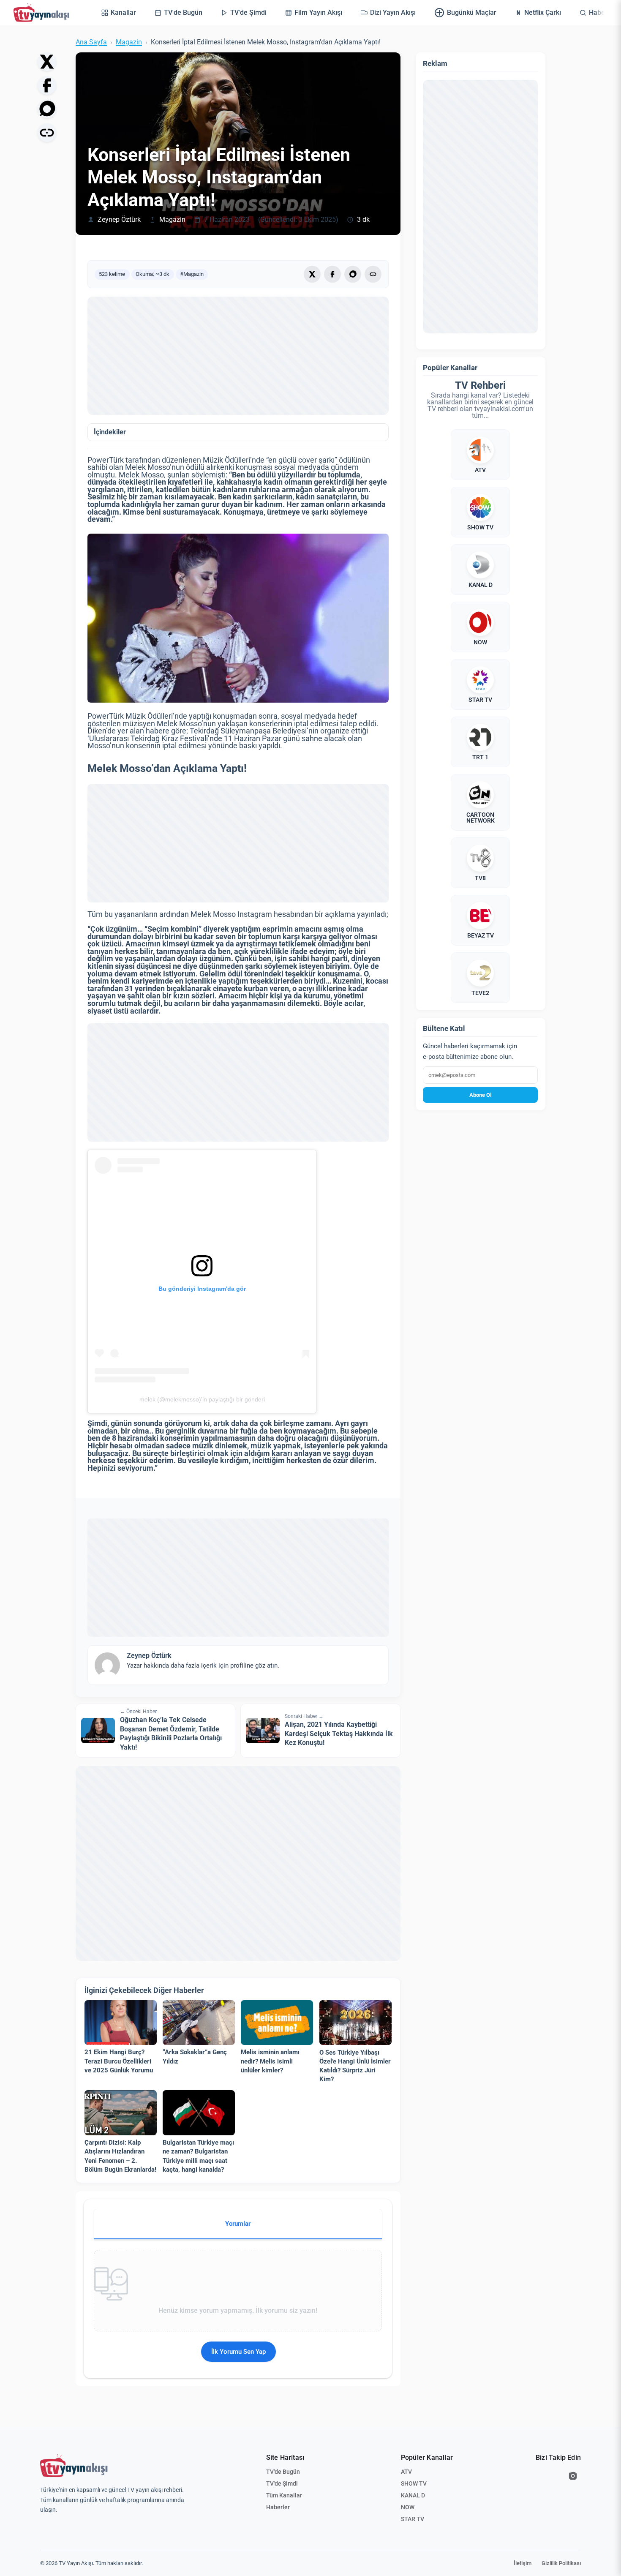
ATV (406, 2472)
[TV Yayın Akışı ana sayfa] (74, 2466)
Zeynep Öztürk (119, 220)
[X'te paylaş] (47, 62)
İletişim (523, 2563)
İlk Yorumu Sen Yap (238, 2352)
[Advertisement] (238, 356)
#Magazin (192, 274)
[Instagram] (573, 2476)
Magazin (129, 42)
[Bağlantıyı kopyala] (47, 133)
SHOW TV (414, 2483)
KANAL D (413, 2495)
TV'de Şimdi (282, 2483)
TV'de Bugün (283, 2472)
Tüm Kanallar (284, 2495)
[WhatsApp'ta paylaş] (47, 109)
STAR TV (413, 2519)
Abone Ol (480, 1095)
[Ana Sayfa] (43, 13)
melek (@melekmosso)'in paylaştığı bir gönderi (202, 1399)
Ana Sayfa (91, 42)
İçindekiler (110, 432)
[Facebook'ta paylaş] (47, 85)
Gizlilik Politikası (561, 2563)
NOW (408, 2507)
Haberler (278, 2507)
